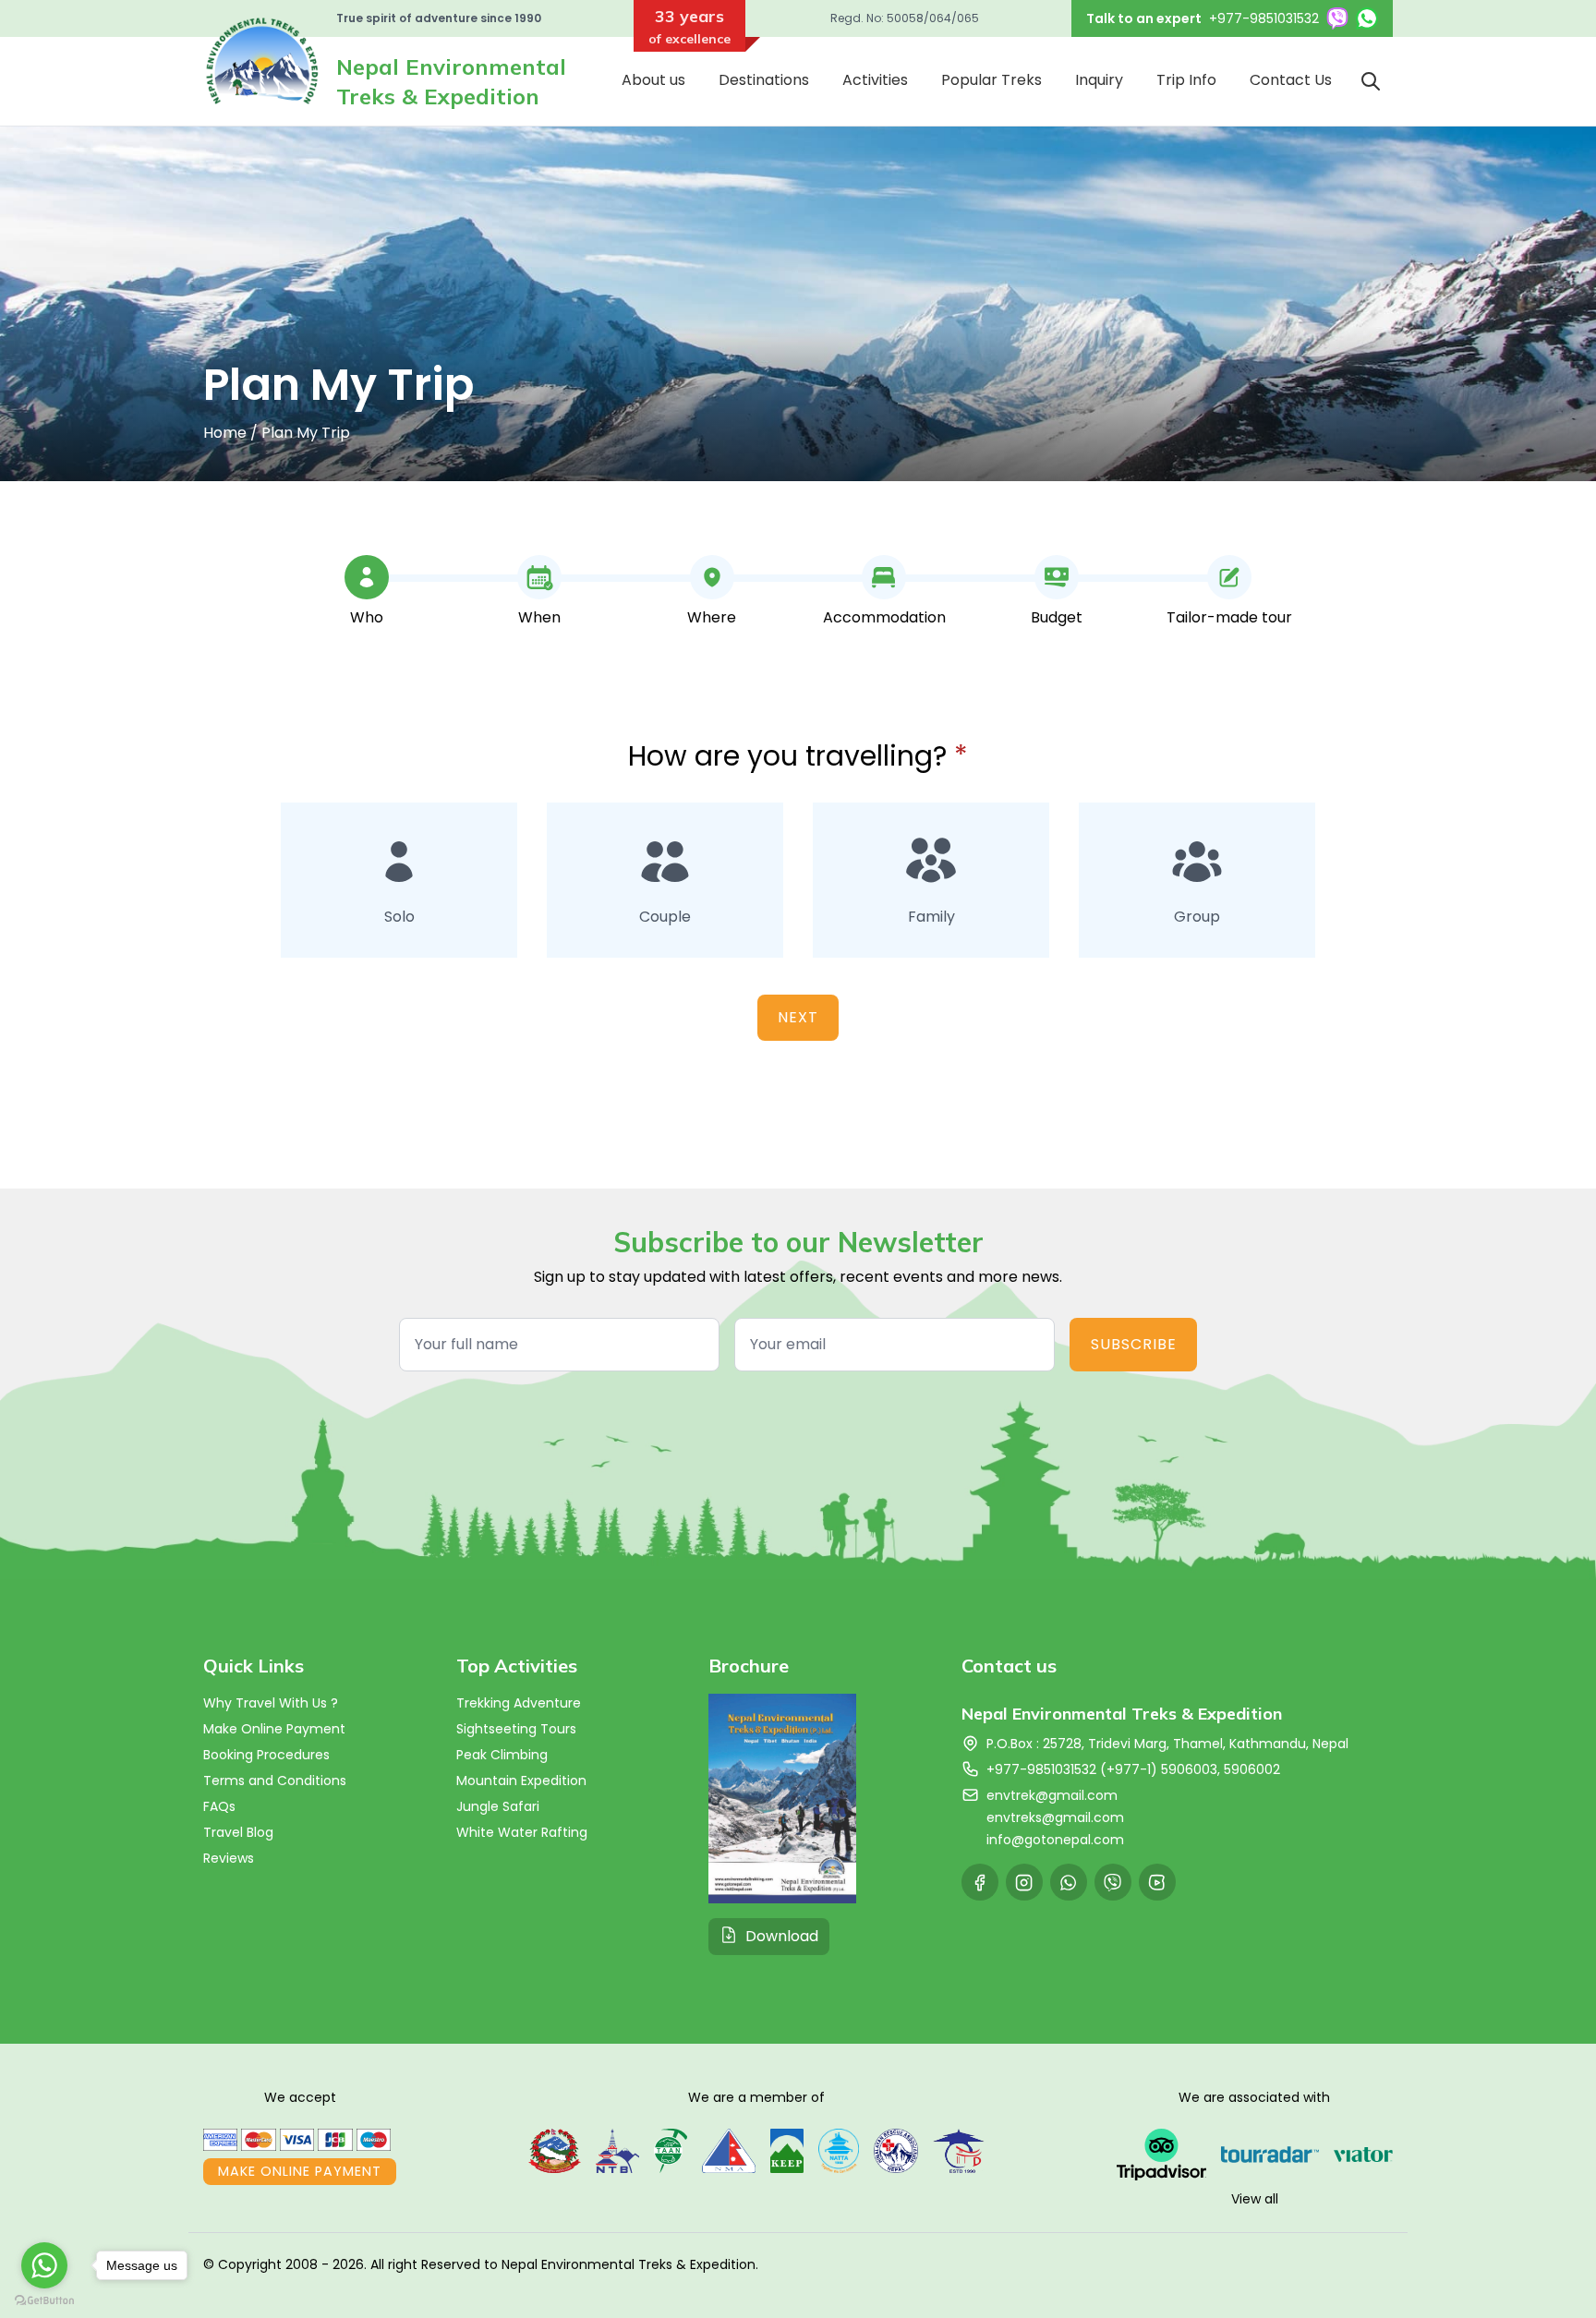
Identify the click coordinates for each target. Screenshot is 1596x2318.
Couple (665, 917)
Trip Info (1186, 80)
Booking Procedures (266, 1755)
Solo (399, 917)
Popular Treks (991, 80)
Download (782, 1936)
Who (367, 617)
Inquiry (1099, 80)
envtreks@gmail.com (1055, 1817)
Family (931, 917)
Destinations (764, 80)
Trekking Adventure (519, 1703)
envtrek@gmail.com (1052, 1795)
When (539, 617)
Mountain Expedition (521, 1781)
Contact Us (1291, 80)
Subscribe (1134, 1344)
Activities (875, 80)
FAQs (219, 1806)
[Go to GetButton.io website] (44, 2300)
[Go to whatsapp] (44, 2265)
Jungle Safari (498, 1806)
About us (653, 80)
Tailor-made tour (1229, 617)
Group (1197, 917)
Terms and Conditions (275, 1781)
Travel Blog (238, 1832)
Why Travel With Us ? (271, 1703)
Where (712, 617)
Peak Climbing (502, 1755)
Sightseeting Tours (516, 1729)
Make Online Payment (274, 1729)
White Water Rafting (522, 1832)
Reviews (229, 1858)
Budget (1057, 617)
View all (1255, 2199)
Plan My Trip (306, 433)
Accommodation (884, 617)
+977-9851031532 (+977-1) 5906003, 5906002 (1133, 1769)
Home (225, 433)
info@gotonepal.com (1055, 1840)
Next (798, 1017)
